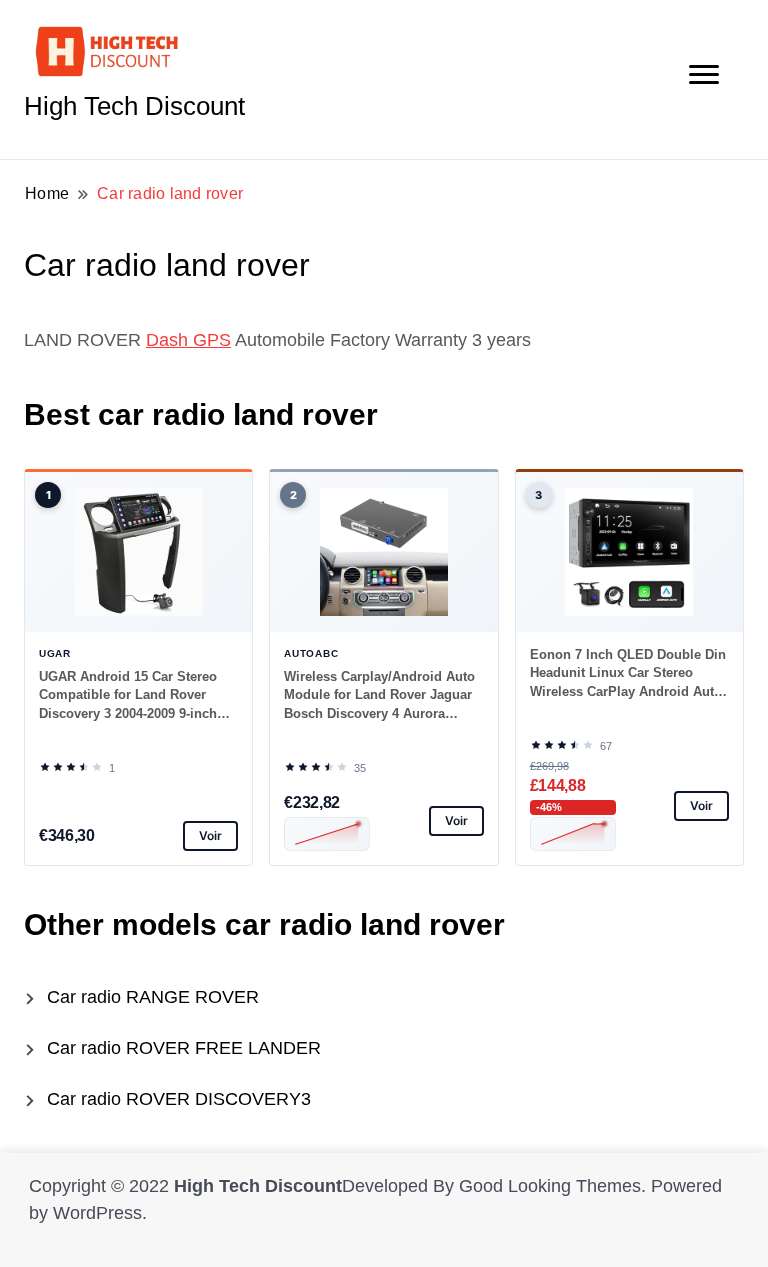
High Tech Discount (134, 106)
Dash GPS (188, 340)
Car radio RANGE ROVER (153, 997)
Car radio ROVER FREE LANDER (184, 1048)
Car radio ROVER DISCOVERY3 (179, 1099)
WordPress (97, 1213)
